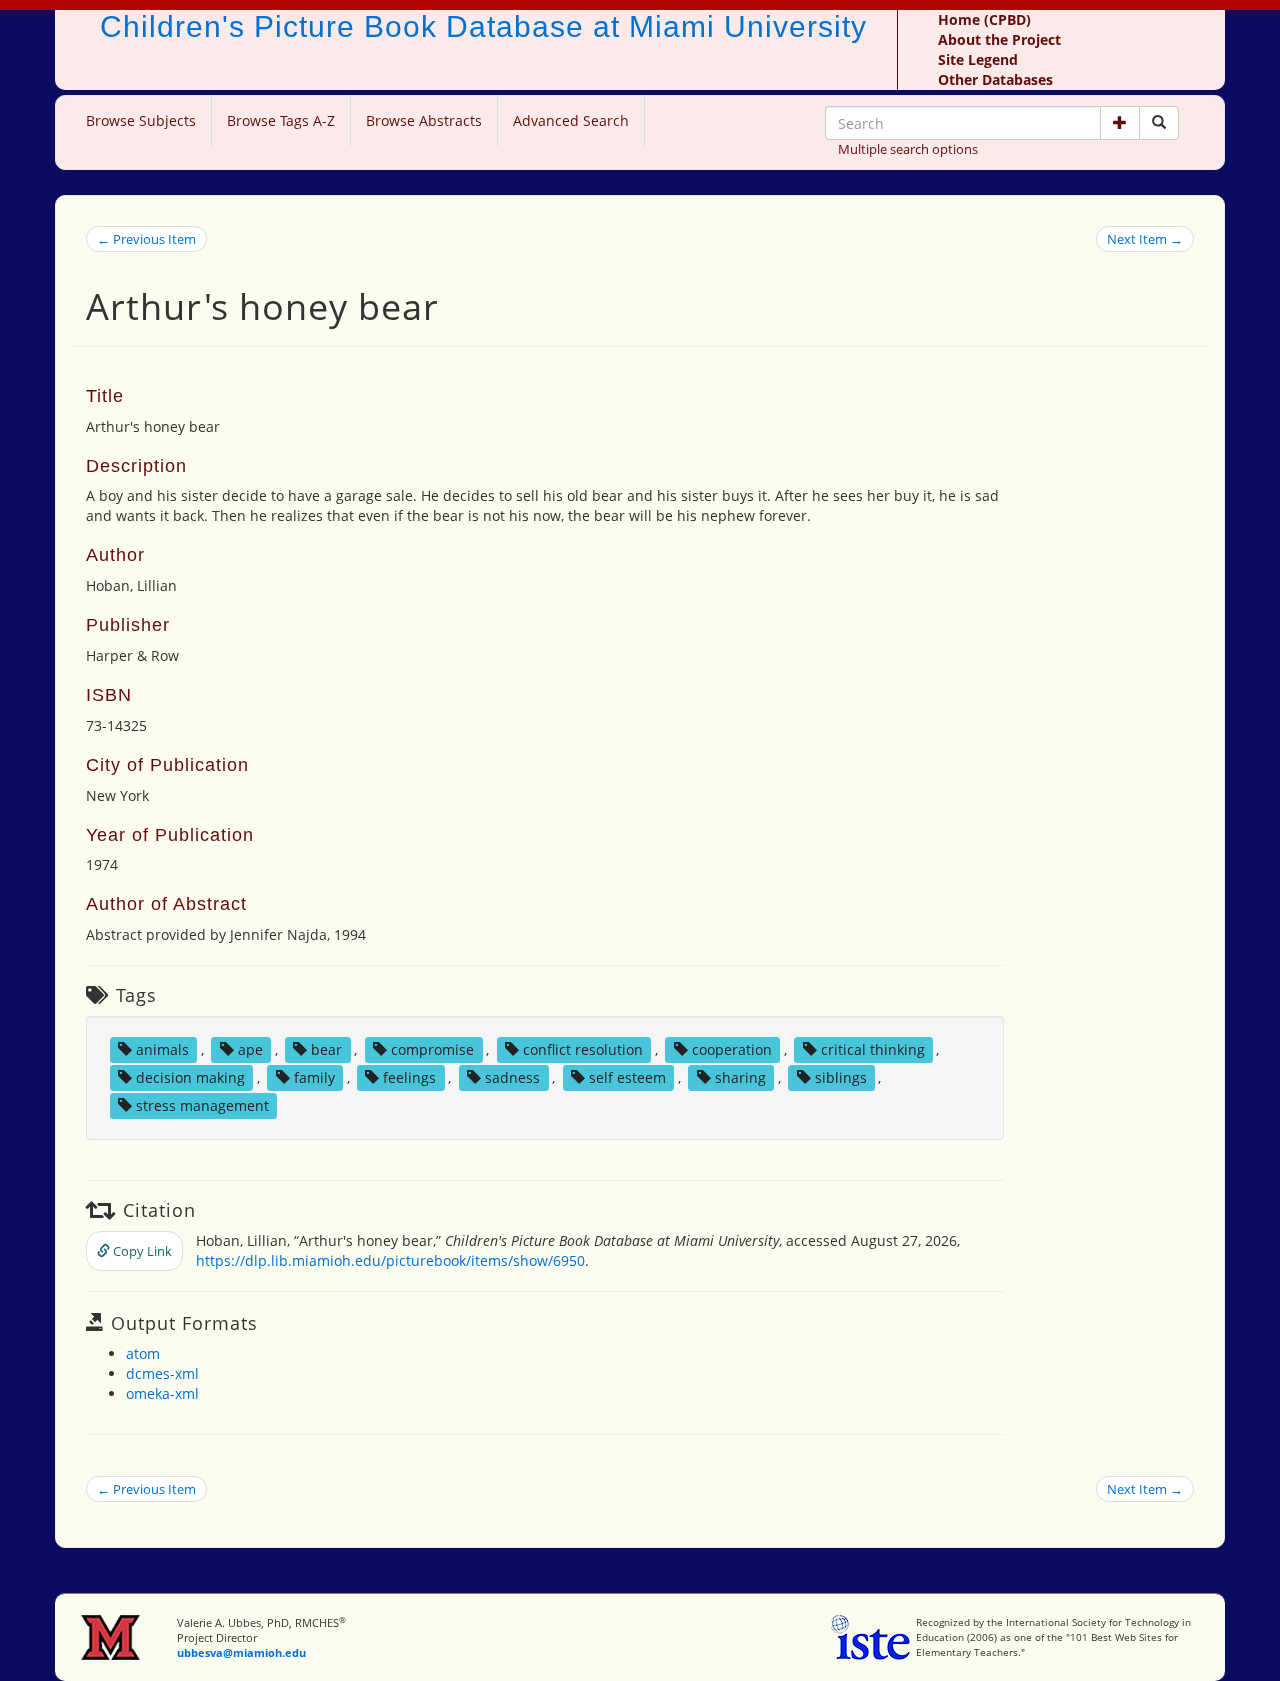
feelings (409, 1077)
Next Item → (1145, 239)
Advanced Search (571, 120)
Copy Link (141, 1251)
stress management (202, 1105)
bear (326, 1049)
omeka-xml (162, 1393)
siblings (841, 1077)
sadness (512, 1077)
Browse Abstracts (424, 120)
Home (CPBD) (984, 19)
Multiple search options (908, 149)
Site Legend (978, 59)
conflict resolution (583, 1049)
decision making (190, 1077)
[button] (1120, 123)
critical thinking (873, 1049)
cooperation (732, 1049)
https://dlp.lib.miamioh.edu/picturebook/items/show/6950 (390, 1260)
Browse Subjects (141, 120)
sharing (740, 1077)
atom (143, 1353)
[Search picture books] (1159, 123)
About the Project (999, 39)
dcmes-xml (162, 1373)
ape (250, 1049)
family (314, 1077)
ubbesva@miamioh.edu (241, 1652)
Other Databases (995, 79)
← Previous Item (146, 239)
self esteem (627, 1077)
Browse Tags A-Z (281, 120)
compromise (432, 1049)
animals (162, 1049)
